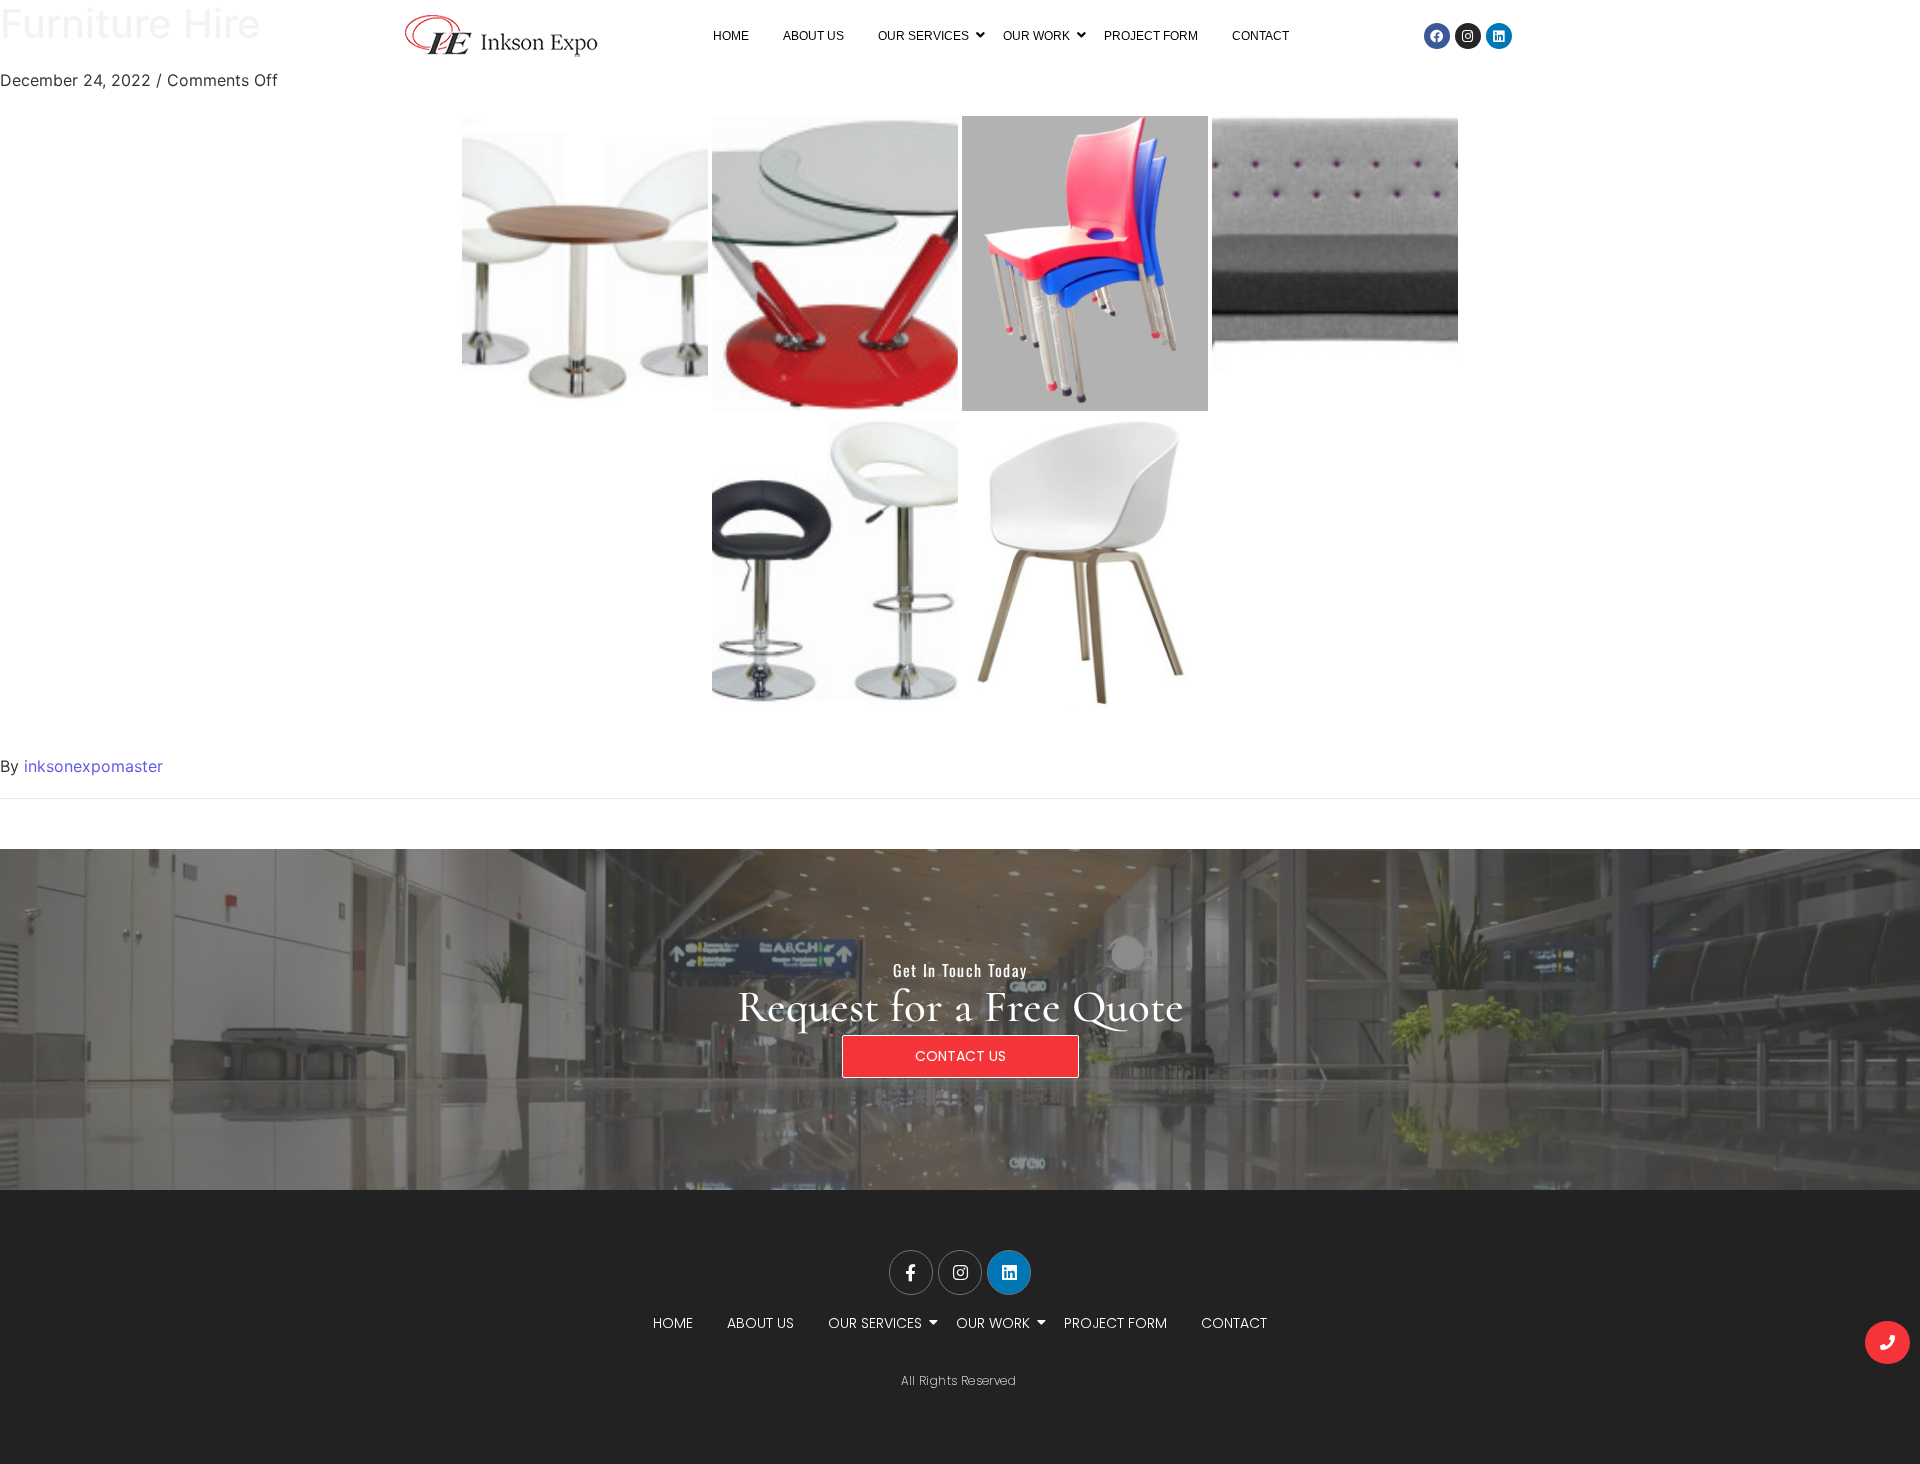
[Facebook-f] (911, 1272)
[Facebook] (1437, 36)
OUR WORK (1036, 36)
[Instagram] (1468, 36)
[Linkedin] (1499, 36)
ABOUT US (813, 36)
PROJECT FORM (1151, 36)
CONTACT (1260, 36)
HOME (731, 36)
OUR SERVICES (923, 36)
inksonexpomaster (93, 766)
